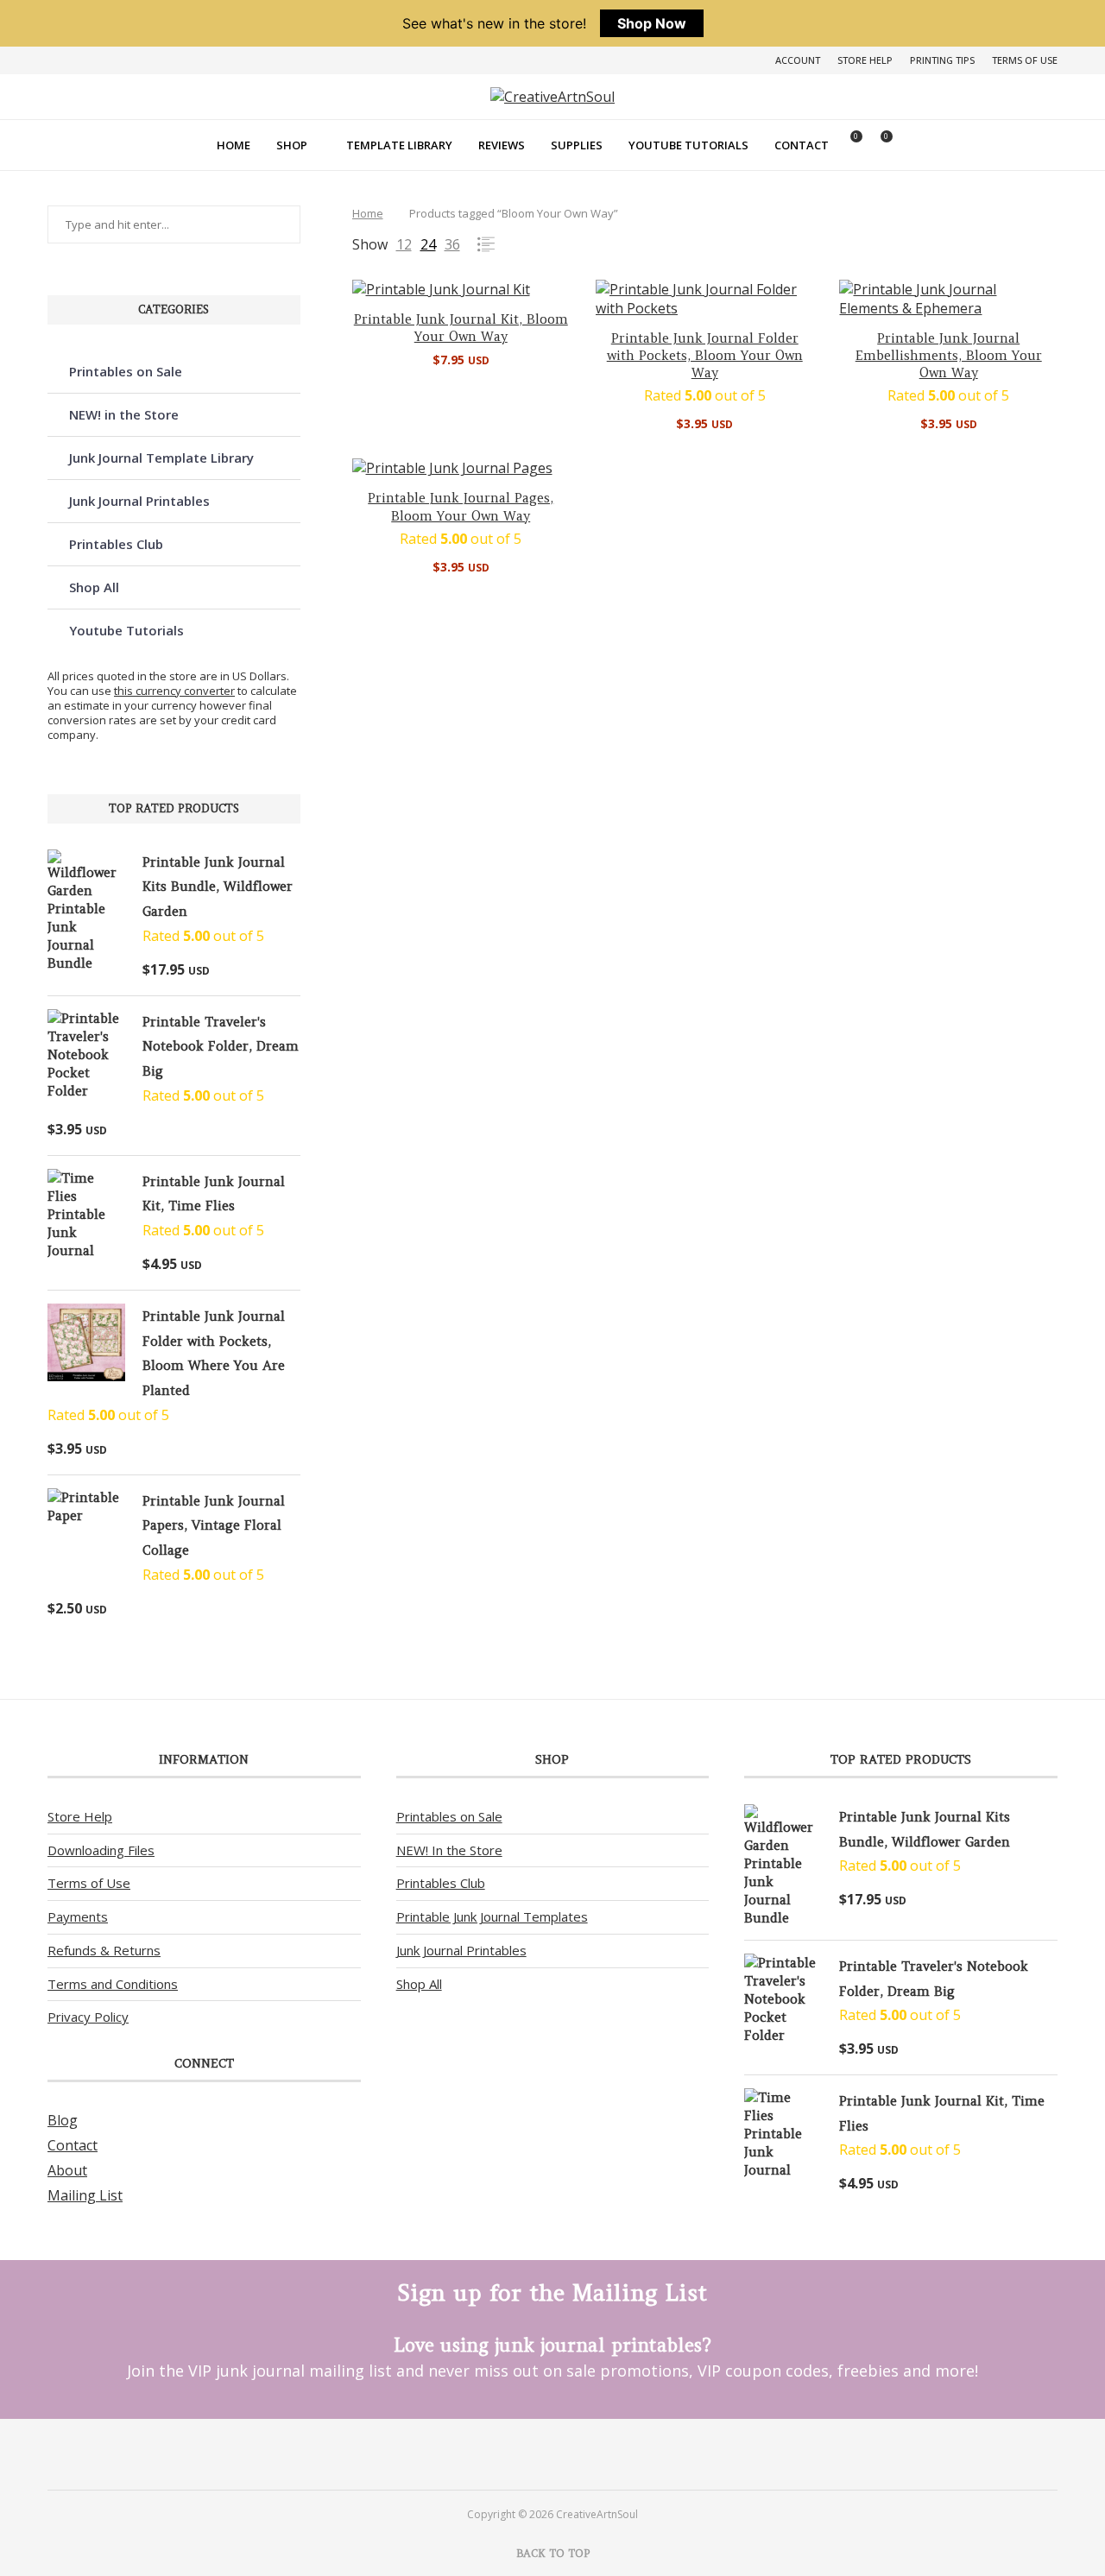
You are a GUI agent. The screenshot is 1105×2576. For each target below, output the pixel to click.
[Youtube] (575, 2453)
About (67, 2170)
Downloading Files (101, 1850)
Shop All (94, 587)
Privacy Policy (88, 2017)
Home (234, 145)
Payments (78, 1916)
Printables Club (116, 544)
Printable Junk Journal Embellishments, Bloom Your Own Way (949, 356)
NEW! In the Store (449, 1850)
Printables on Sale (126, 371)
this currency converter (174, 691)
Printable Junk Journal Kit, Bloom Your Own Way (461, 328)
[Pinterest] (530, 2453)
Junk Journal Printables (139, 501)
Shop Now (652, 23)
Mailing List (85, 2195)
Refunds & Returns (104, 1950)
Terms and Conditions (113, 1984)
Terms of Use (1025, 60)
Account (798, 60)
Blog (63, 2120)
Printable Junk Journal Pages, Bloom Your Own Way (461, 506)
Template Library (399, 145)
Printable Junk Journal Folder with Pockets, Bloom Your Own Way (705, 356)
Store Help (865, 60)
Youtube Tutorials (688, 145)
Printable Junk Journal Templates (492, 1916)
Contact (802, 145)
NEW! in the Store (124, 414)
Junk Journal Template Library (161, 458)
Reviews (502, 145)
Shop (292, 145)
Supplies (577, 145)
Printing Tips (942, 60)
